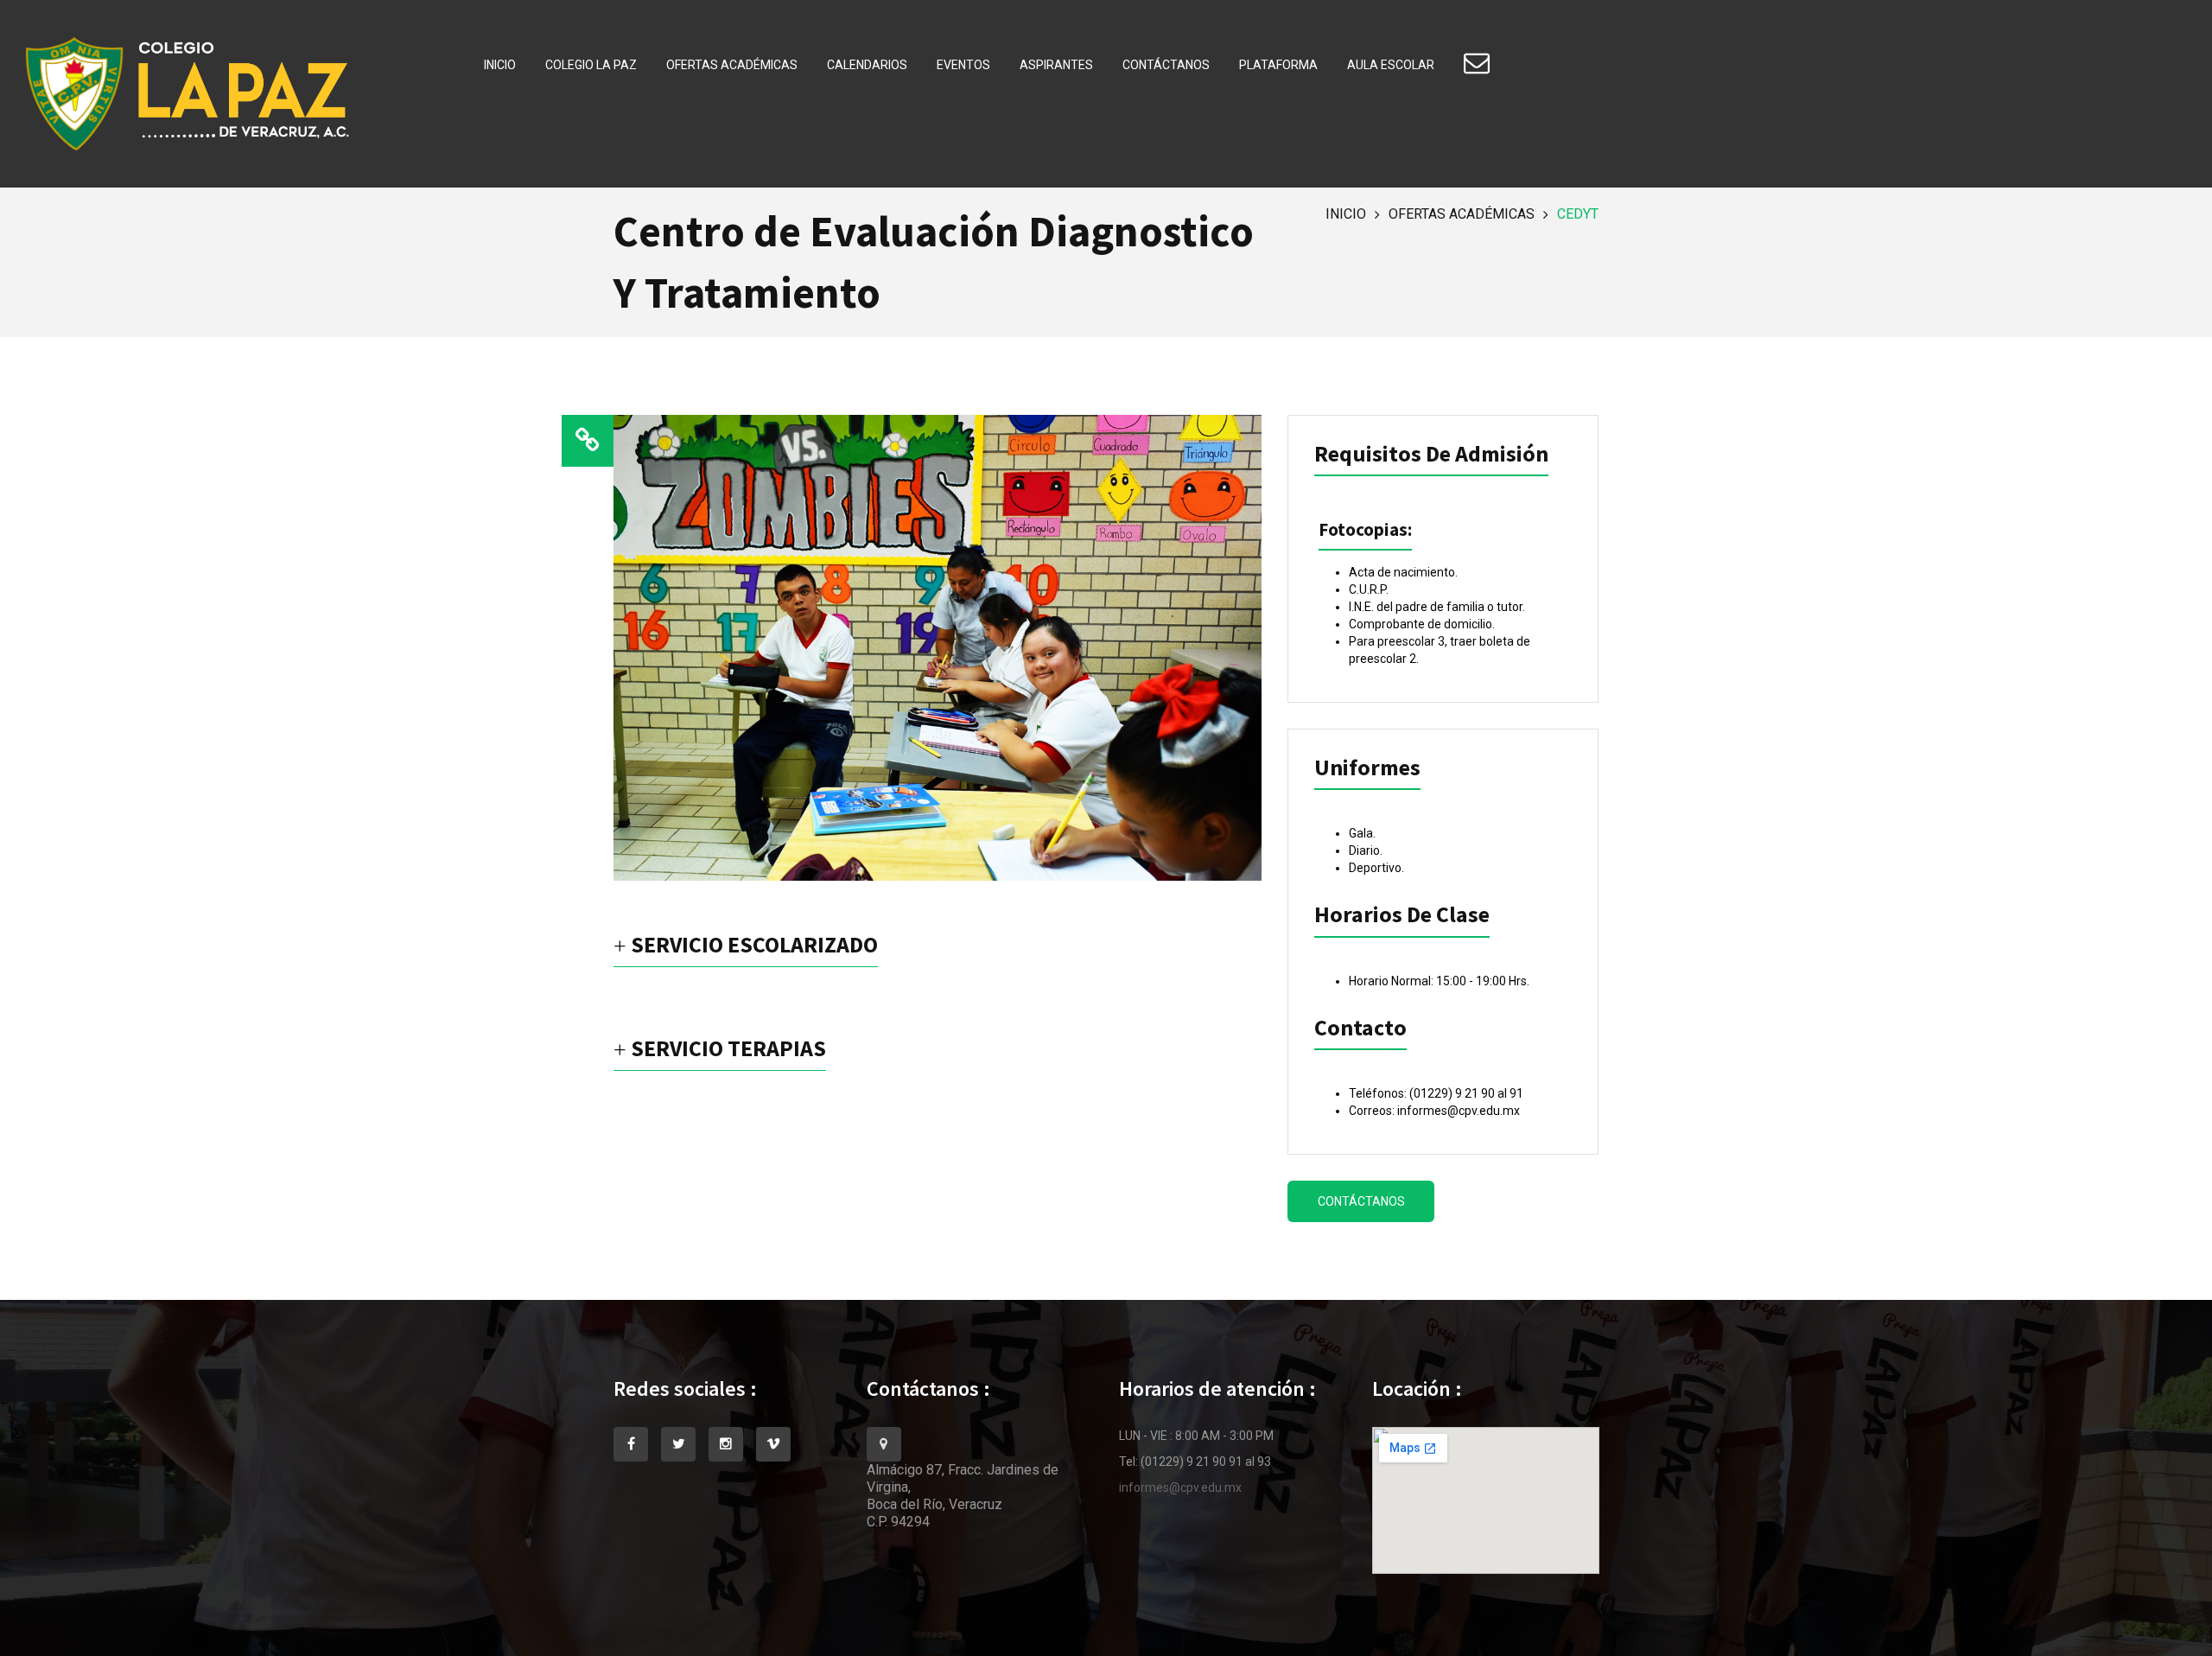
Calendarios (867, 65)
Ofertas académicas (732, 65)
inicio (1346, 214)
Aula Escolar (1391, 65)
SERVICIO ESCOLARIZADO (752, 946)
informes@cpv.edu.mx (1180, 1487)
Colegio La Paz (591, 65)
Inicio (500, 65)
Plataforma (1278, 65)
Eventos (963, 65)
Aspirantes (1056, 65)
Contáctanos (1166, 65)
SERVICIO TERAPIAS (726, 1049)
